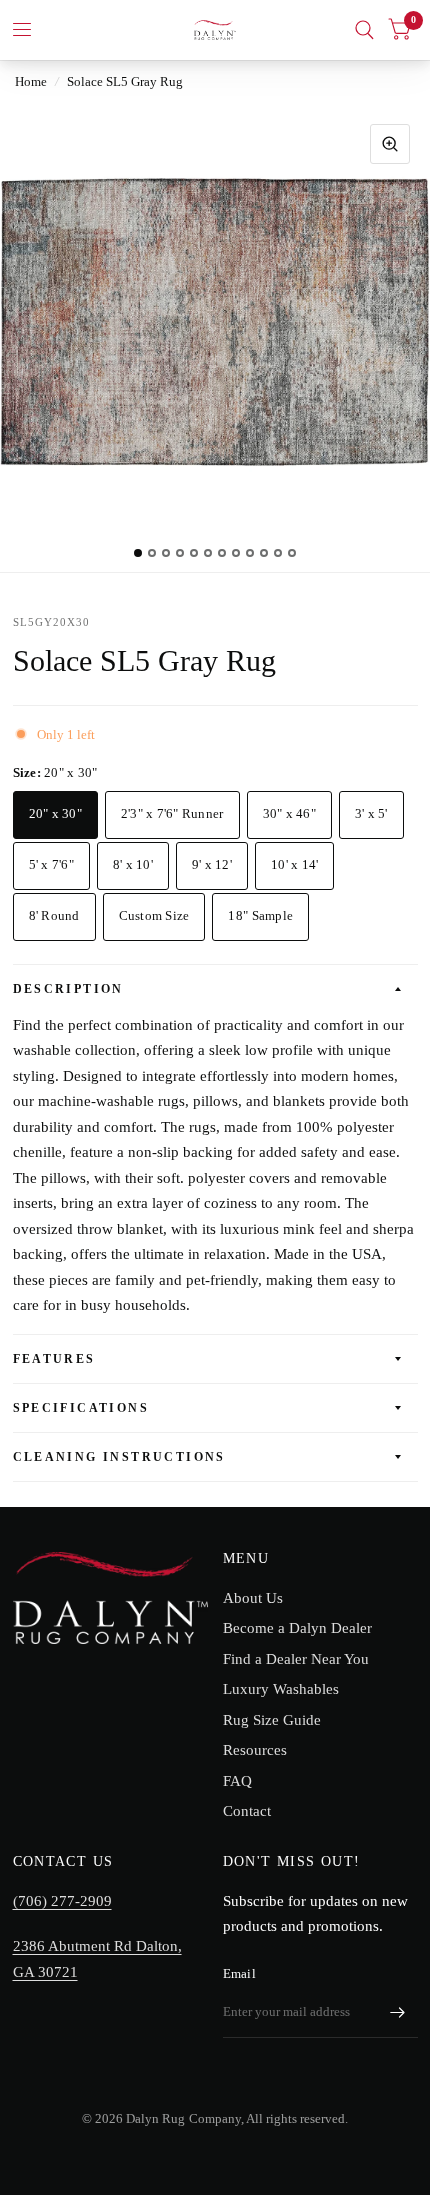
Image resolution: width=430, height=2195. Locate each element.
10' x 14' (294, 864)
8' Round (54, 915)
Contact (247, 1811)
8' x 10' (133, 864)
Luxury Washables (281, 1689)
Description (68, 989)
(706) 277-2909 (62, 1901)
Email (239, 1973)
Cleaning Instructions (119, 1457)
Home (31, 81)
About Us (253, 1598)
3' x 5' (371, 813)
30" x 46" (289, 813)
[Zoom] (390, 144)
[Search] (364, 30)
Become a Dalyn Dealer (297, 1628)
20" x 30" (55, 813)
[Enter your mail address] (398, 2012)
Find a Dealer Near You (296, 1659)
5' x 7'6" (51, 864)
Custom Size (154, 915)
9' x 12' (212, 864)
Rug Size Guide (272, 1720)
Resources (255, 1750)
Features (54, 1359)
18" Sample (260, 915)
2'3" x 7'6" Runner (172, 813)
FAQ (237, 1781)
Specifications (81, 1408)
